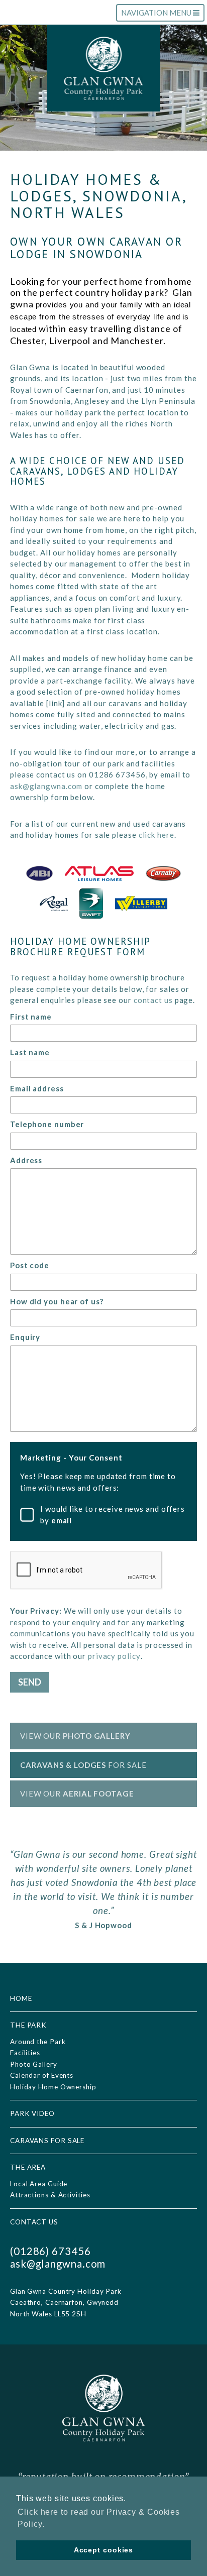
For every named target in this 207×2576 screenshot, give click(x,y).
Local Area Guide (39, 2184)
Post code (30, 1265)
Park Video (32, 2113)
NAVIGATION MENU (157, 15)
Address (26, 1160)
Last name (30, 1052)
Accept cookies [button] (104, 2550)
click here (157, 835)
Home (21, 1998)
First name (31, 1017)
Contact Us (34, 2222)
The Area (28, 2167)
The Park (28, 2025)
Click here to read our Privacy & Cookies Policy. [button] (99, 2518)
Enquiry (25, 1337)
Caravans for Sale (47, 2141)
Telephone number (47, 1124)
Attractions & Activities (50, 2195)
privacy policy (114, 1656)
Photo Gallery (34, 2064)
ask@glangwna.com (46, 786)
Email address (37, 1088)
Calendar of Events (42, 2075)
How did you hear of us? (57, 1301)
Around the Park (38, 2042)
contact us (153, 1000)
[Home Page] (103, 69)
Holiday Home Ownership (53, 2087)
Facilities (25, 2053)
